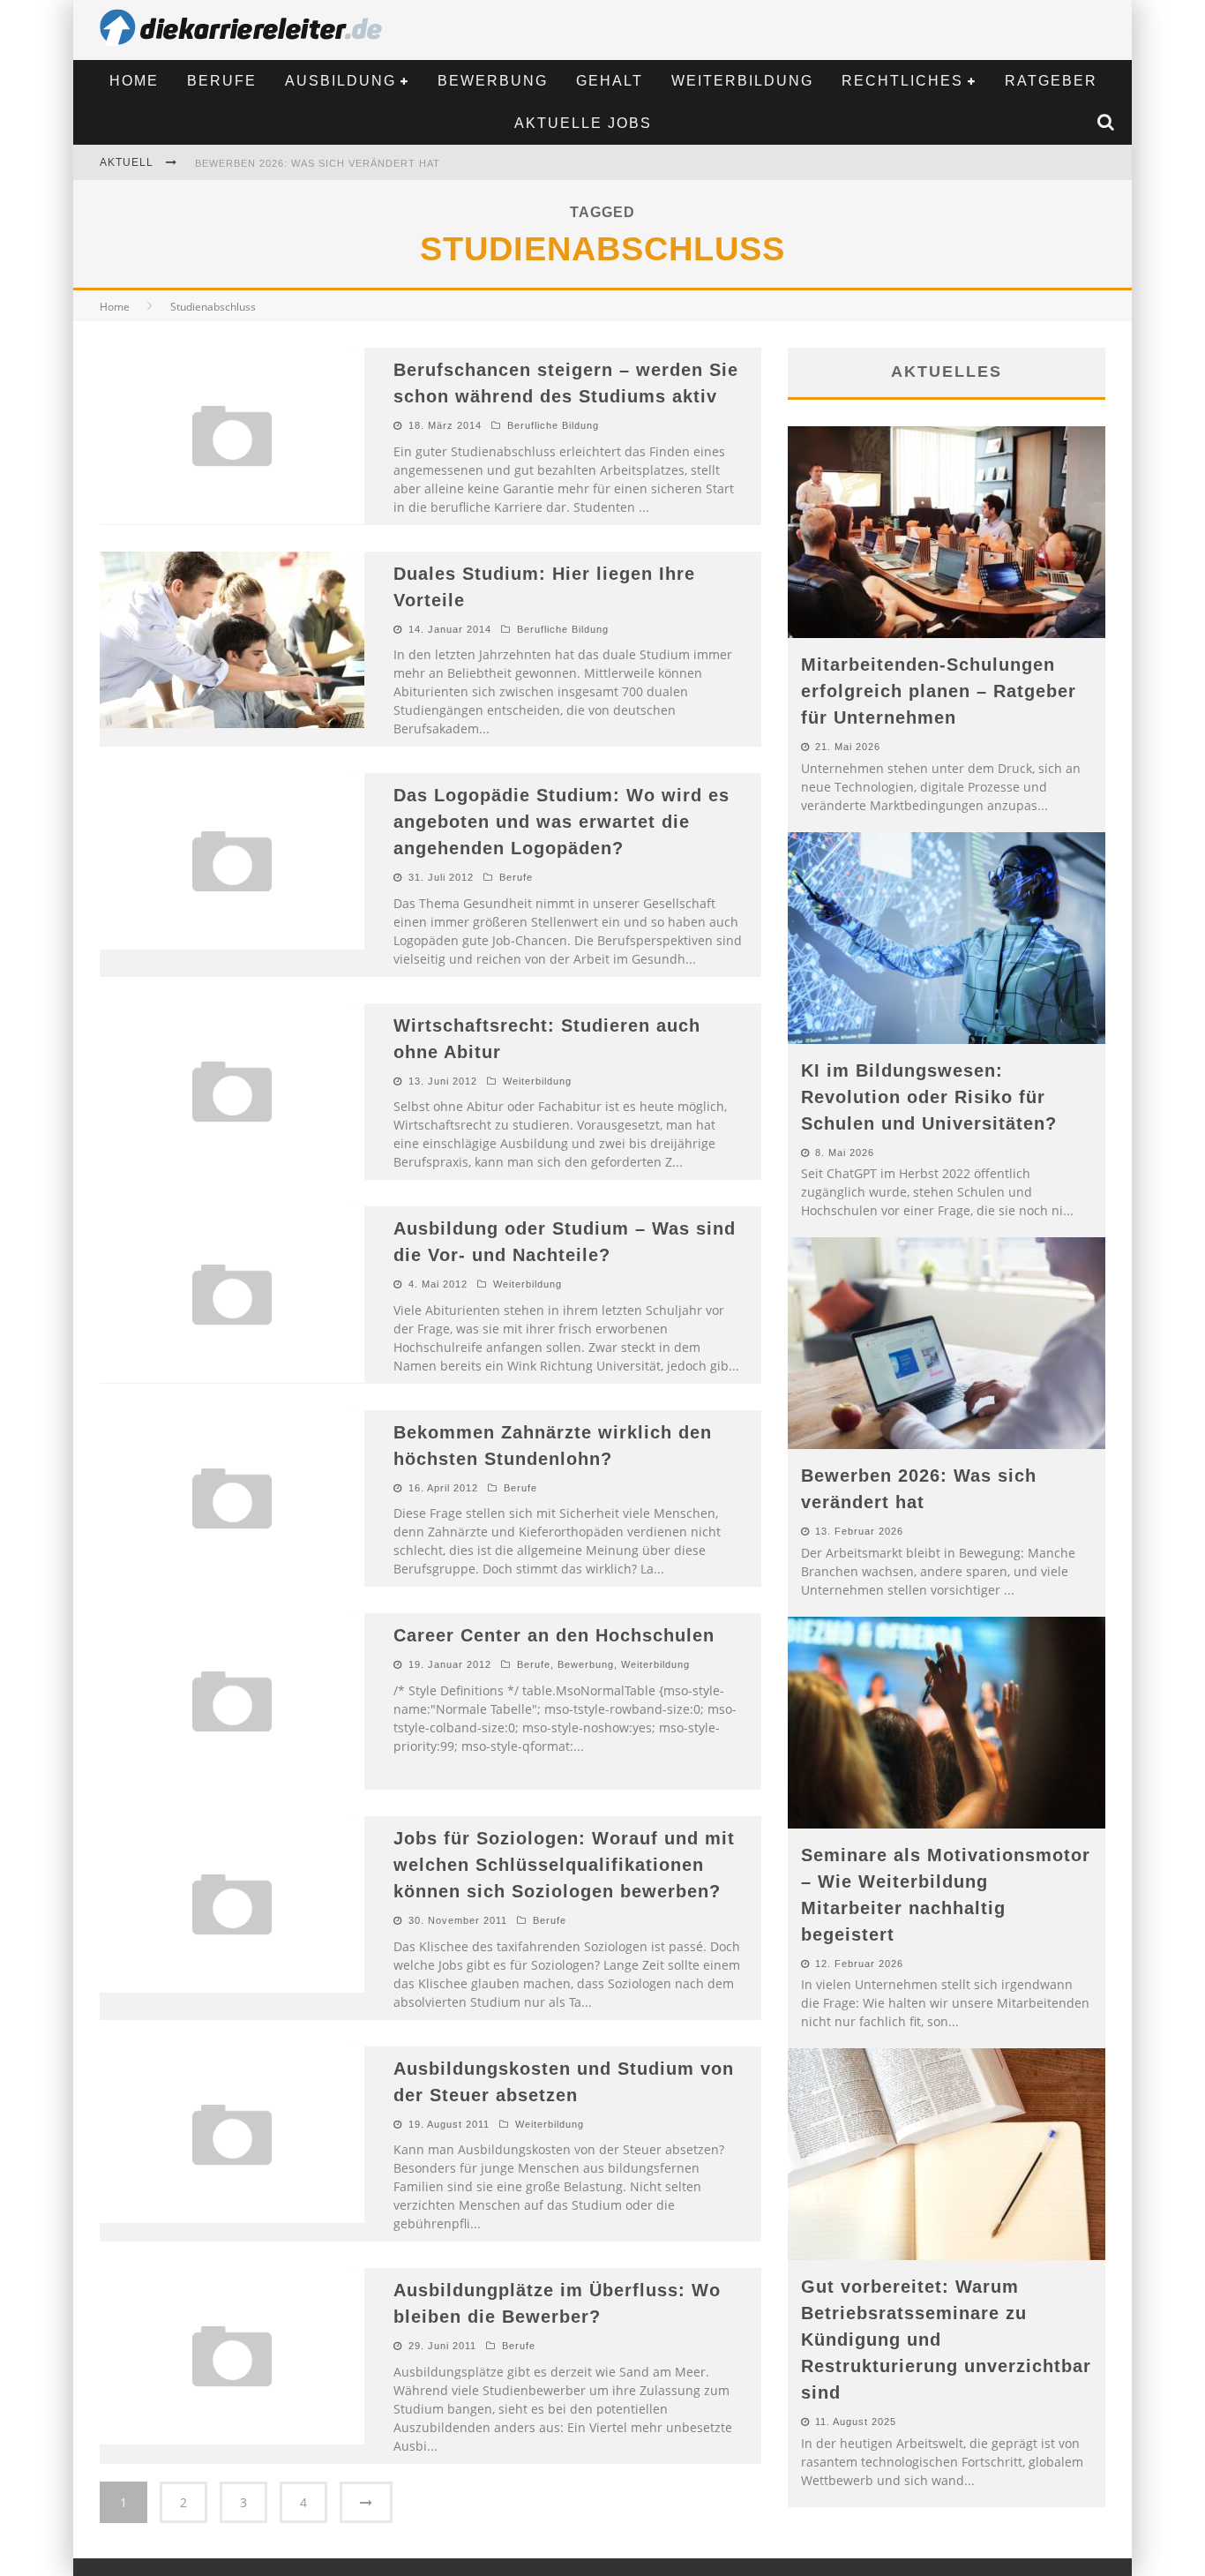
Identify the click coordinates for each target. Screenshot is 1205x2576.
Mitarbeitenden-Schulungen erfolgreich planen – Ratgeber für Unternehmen (939, 691)
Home (134, 81)
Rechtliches (902, 81)
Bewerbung (493, 81)
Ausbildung (341, 81)
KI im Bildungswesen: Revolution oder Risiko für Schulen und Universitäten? (929, 1097)
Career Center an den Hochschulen (554, 1635)
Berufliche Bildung (553, 425)
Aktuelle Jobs (583, 123)
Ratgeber (1051, 81)
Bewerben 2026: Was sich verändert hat (318, 163)
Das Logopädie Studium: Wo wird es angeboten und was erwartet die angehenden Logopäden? (561, 822)
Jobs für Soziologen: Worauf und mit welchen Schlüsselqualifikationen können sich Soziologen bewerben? (564, 1865)
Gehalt (610, 81)
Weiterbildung (742, 81)
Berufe (222, 81)
